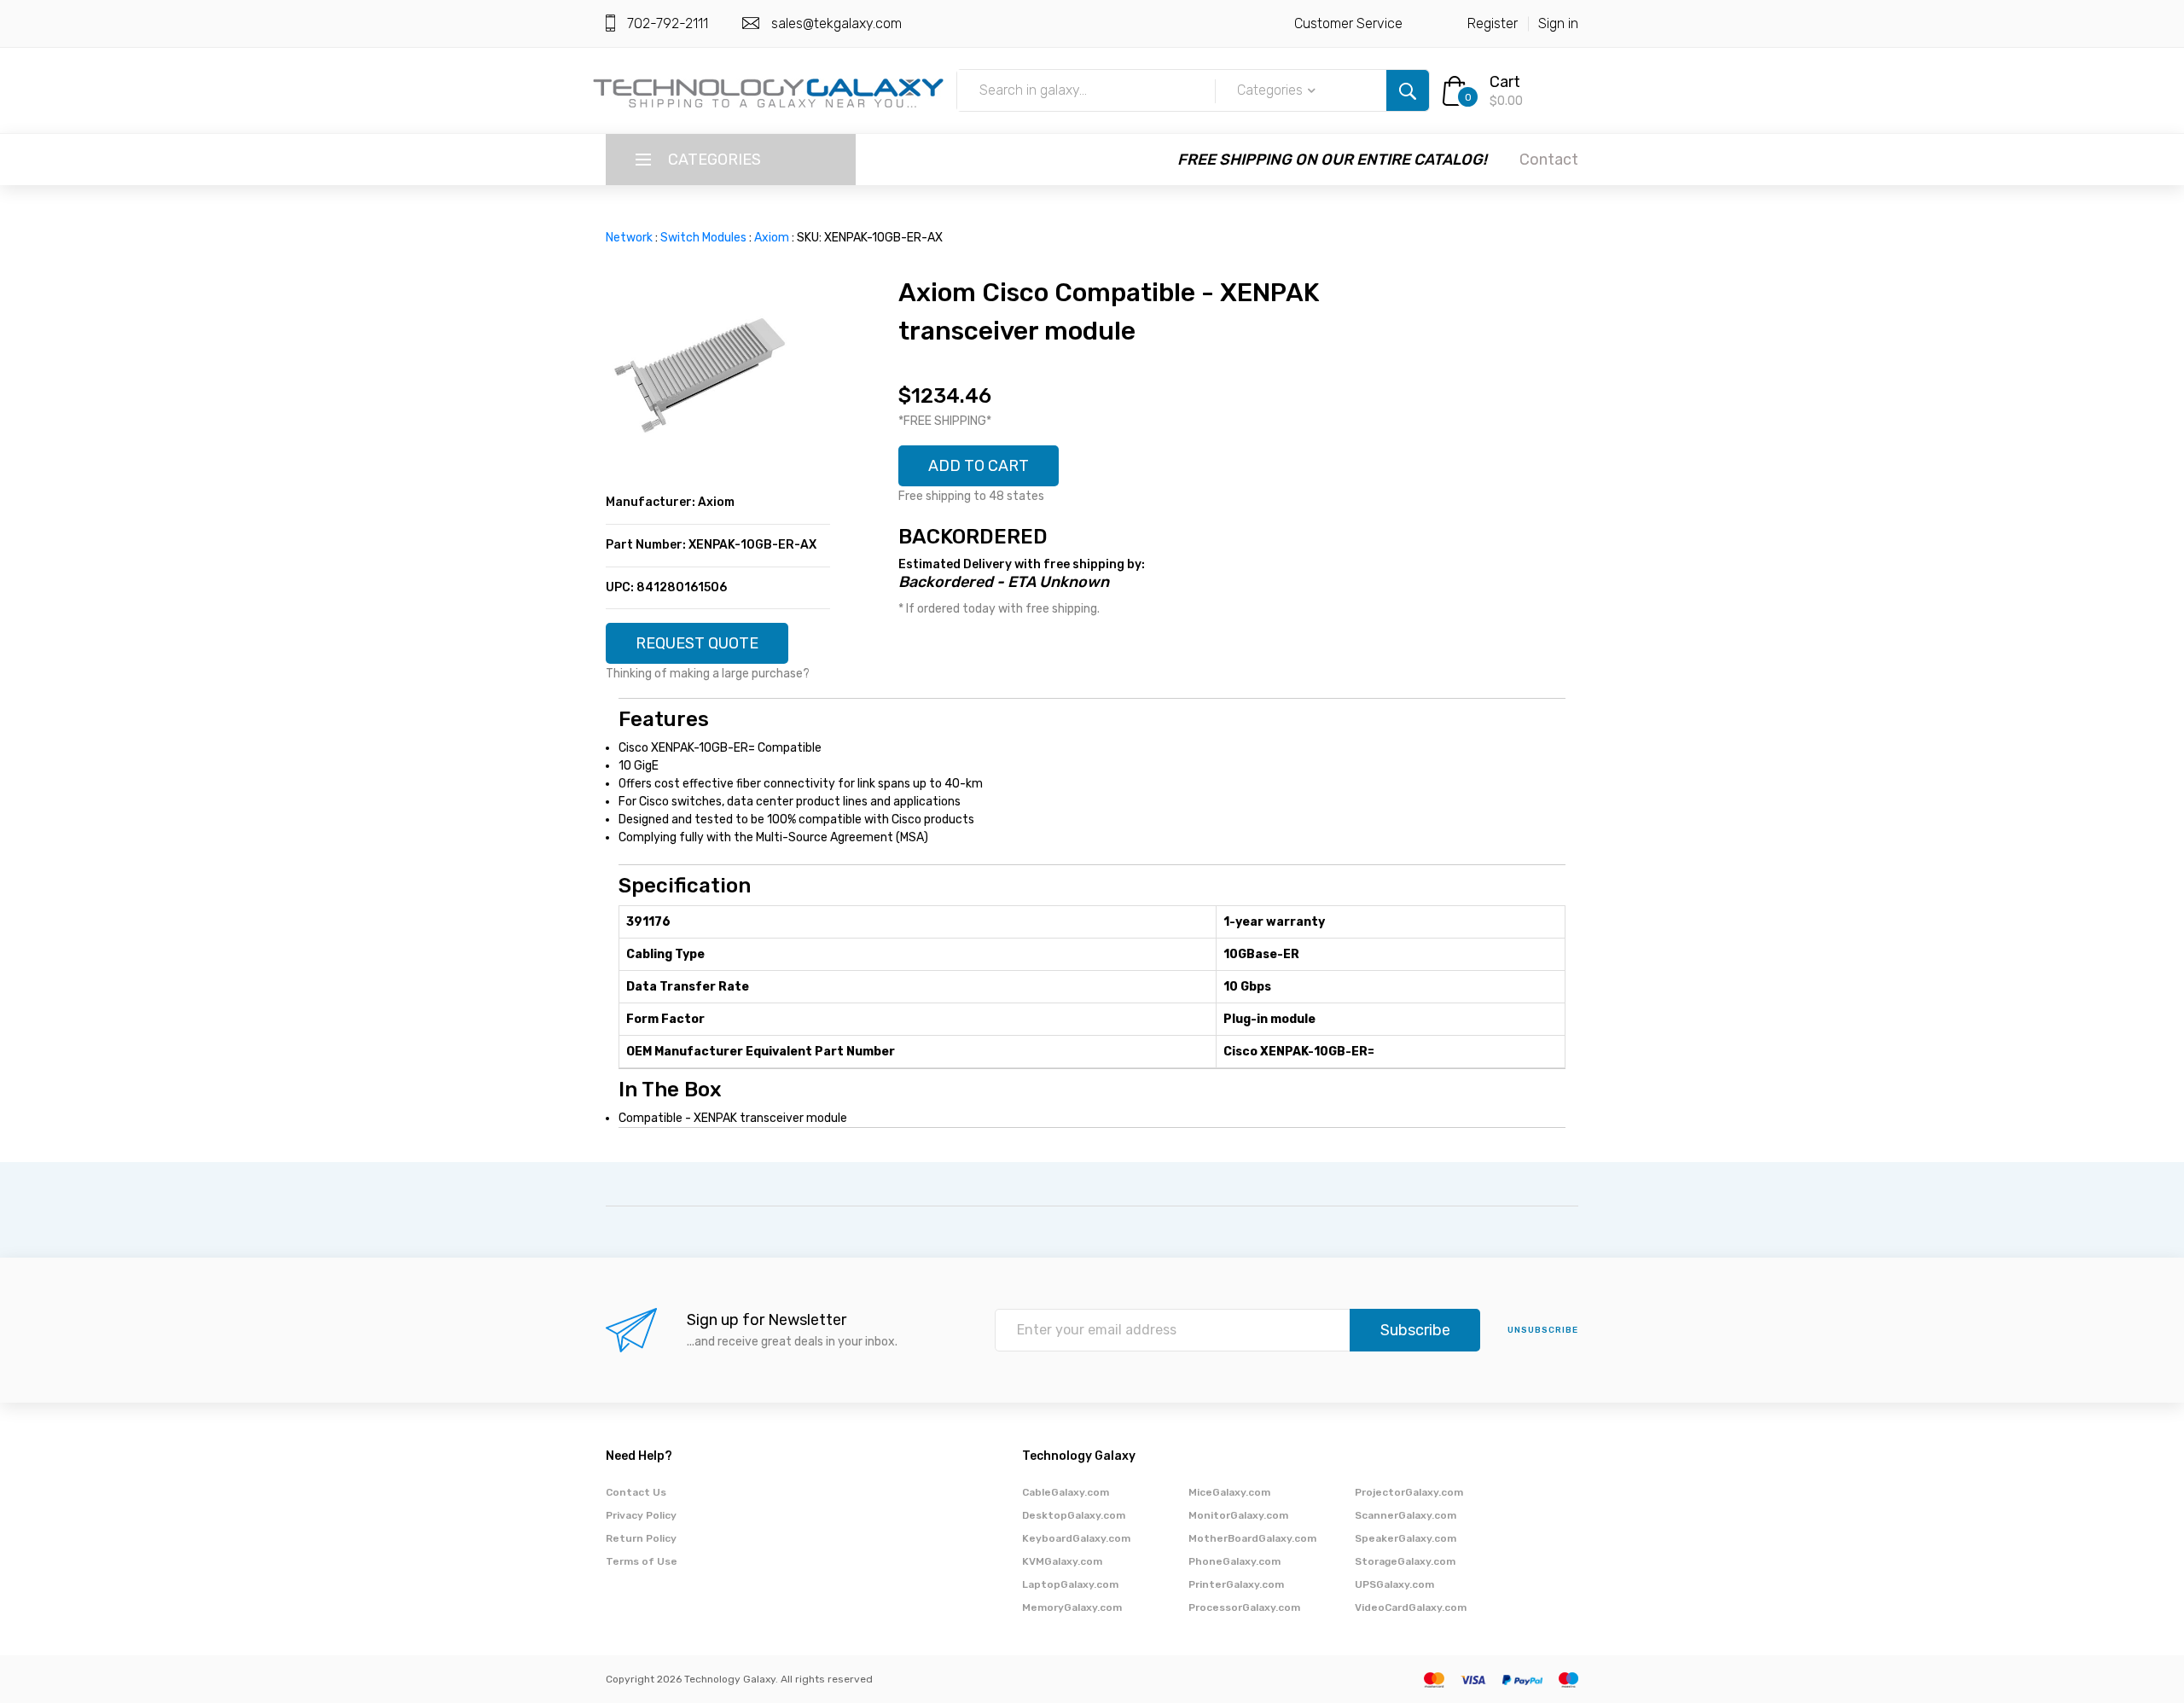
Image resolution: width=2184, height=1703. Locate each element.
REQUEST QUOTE (697, 643)
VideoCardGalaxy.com (1411, 1607)
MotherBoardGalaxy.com (1252, 1538)
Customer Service (1348, 23)
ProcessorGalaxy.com (1244, 1607)
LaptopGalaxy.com (1070, 1584)
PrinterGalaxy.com (1236, 1584)
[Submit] (1408, 90)
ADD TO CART (979, 466)
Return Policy (641, 1538)
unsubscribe (1543, 1330)
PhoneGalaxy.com (1234, 1561)
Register (1493, 23)
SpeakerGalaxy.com (1406, 1538)
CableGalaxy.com (1066, 1492)
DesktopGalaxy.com (1074, 1515)
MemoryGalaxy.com (1072, 1607)
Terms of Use (642, 1561)
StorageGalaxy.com (1405, 1561)
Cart (1505, 82)
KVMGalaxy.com (1062, 1561)
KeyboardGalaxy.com (1076, 1538)
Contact (1549, 160)
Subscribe (1415, 1330)
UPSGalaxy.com (1394, 1584)
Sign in (1558, 23)
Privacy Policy (641, 1515)
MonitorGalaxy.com (1238, 1515)
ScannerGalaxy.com (1406, 1515)
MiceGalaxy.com (1229, 1492)
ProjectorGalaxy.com (1409, 1492)
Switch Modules (703, 238)
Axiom (772, 238)
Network (629, 238)
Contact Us (636, 1492)
